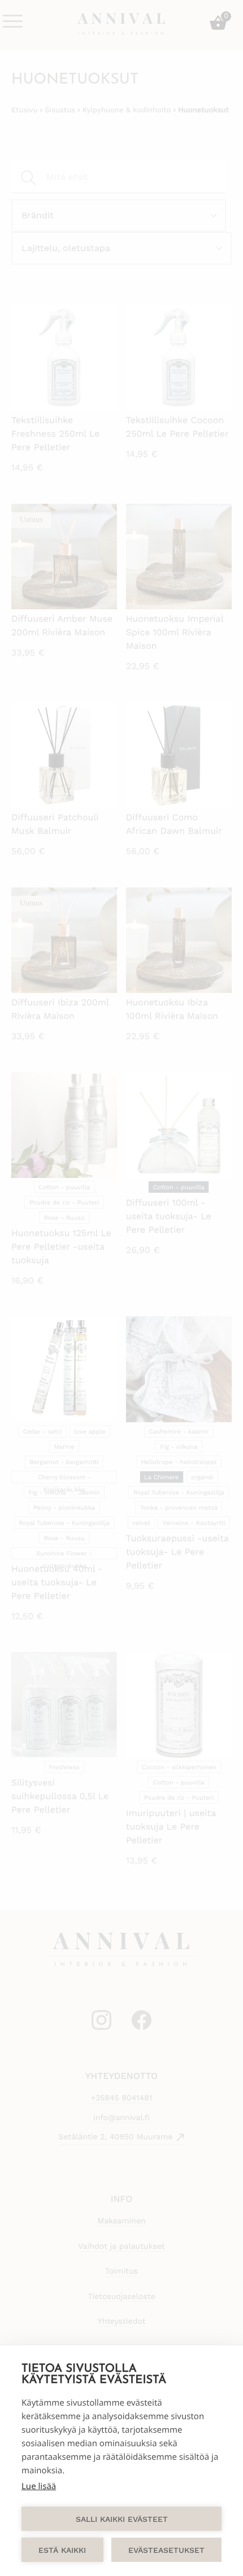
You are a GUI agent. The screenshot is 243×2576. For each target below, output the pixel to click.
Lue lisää (39, 2486)
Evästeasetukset (166, 2550)
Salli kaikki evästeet (122, 2519)
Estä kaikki (62, 2550)
